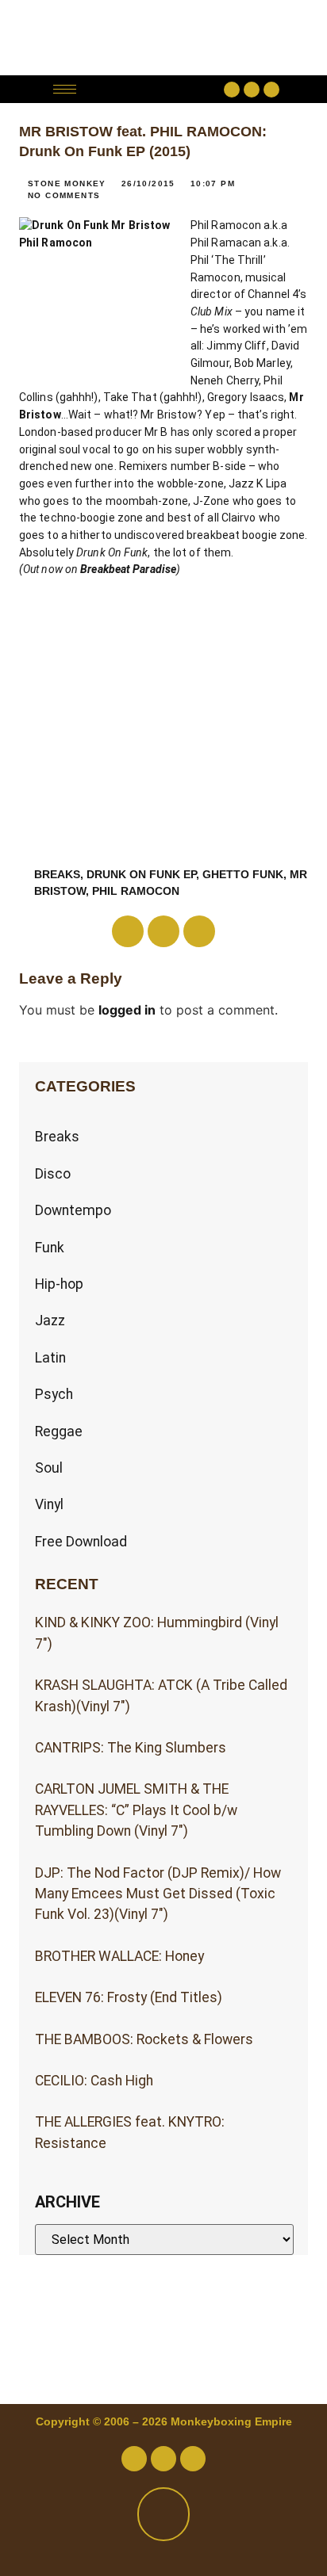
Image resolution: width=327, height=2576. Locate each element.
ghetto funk (243, 874)
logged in (127, 1010)
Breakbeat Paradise (128, 569)
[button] (154, 89)
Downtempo (73, 1210)
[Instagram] (271, 90)
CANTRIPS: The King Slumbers (131, 1748)
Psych (54, 1394)
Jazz (50, 1320)
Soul (49, 1468)
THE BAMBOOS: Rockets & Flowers (144, 2039)
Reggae (59, 1431)
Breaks (57, 1137)
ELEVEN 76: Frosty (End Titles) (129, 1997)
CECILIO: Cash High (94, 2081)
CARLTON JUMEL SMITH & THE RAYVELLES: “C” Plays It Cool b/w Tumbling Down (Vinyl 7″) (136, 1810)
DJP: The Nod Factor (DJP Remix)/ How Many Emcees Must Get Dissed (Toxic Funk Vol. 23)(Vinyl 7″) (158, 1894)
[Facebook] (232, 90)
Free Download (81, 1542)
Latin (50, 1358)
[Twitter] (252, 90)
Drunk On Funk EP (141, 874)
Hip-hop (59, 1284)
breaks (57, 874)
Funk (50, 1248)
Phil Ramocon (136, 891)
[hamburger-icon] (65, 89)
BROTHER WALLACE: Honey (119, 1956)
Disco (53, 1174)
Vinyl (49, 1504)
